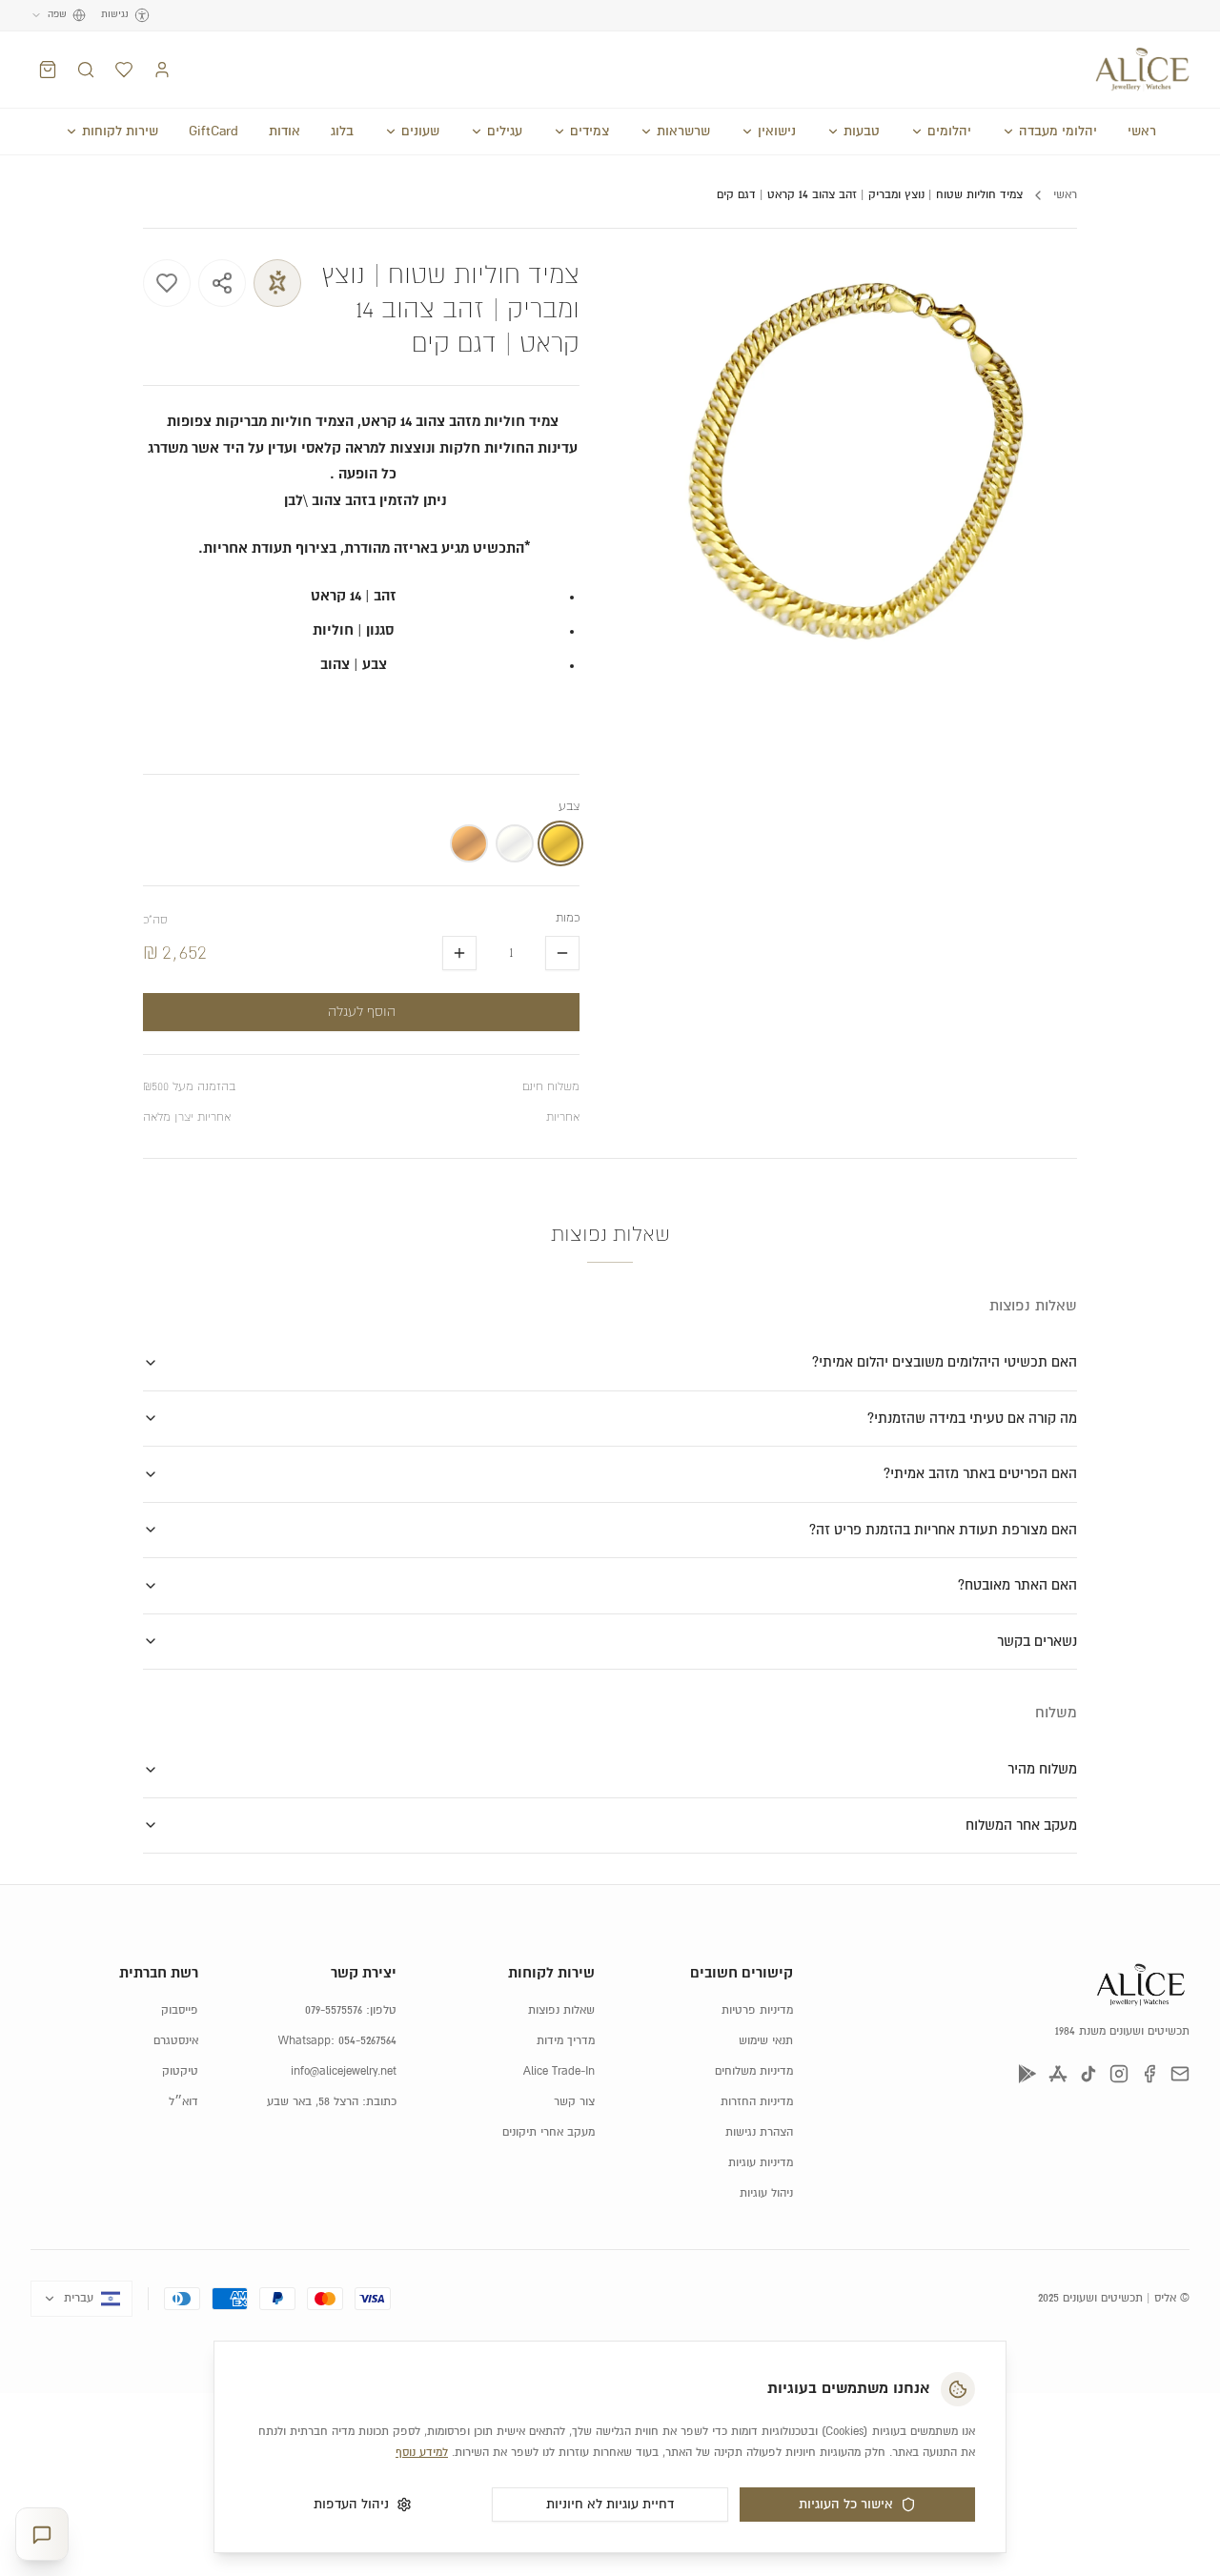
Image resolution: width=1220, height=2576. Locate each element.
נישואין (777, 132)
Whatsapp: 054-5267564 (337, 2041)
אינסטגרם (176, 2041)
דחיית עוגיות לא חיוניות (610, 2505)
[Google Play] (1027, 2074)
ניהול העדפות (351, 2505)
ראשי (1142, 132)
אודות (285, 132)
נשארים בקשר (1037, 1642)
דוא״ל (183, 2102)
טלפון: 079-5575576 (351, 2010)
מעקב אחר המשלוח (1021, 1826)
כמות (568, 918)
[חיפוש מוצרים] (86, 70)
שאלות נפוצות (561, 2010)
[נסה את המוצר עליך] (277, 283)
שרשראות (683, 132)
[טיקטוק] (1088, 2074)
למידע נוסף (422, 2453)
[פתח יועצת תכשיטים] (42, 2535)
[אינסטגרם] (1119, 2074)
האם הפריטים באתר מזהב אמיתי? (980, 1474)
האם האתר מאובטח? (1017, 1585)
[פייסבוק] (1149, 2074)
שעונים (420, 132)
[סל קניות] (48, 70)
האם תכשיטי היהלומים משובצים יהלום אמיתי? (945, 1362)
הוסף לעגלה (362, 1012)
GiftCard (213, 132)
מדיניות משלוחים (754, 2071)
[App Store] (1058, 2074)
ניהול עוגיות (766, 2193)
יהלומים (949, 132)
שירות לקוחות (120, 132)
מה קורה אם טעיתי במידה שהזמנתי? (972, 1419)
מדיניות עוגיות (761, 2163)
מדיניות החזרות (757, 2102)
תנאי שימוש (766, 2041)
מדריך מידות (566, 2041)
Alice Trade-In (559, 2071)
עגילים (505, 132)
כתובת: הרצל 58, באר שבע (332, 2102)
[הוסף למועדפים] (167, 283)
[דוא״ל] (1180, 2074)
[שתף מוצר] (222, 283)
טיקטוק (180, 2071)
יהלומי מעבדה (1058, 132)
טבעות (862, 132)
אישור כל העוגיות (846, 2505)
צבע (569, 807)
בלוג (342, 132)
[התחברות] (162, 70)
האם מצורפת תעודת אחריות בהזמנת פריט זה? (943, 1530)
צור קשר (574, 2102)
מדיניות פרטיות (757, 2010)
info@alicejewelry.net (344, 2071)
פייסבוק (180, 2010)
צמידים (590, 132)
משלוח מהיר (1042, 1769)
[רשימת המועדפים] (124, 70)
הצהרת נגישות (759, 2132)
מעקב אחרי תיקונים (549, 2132)
